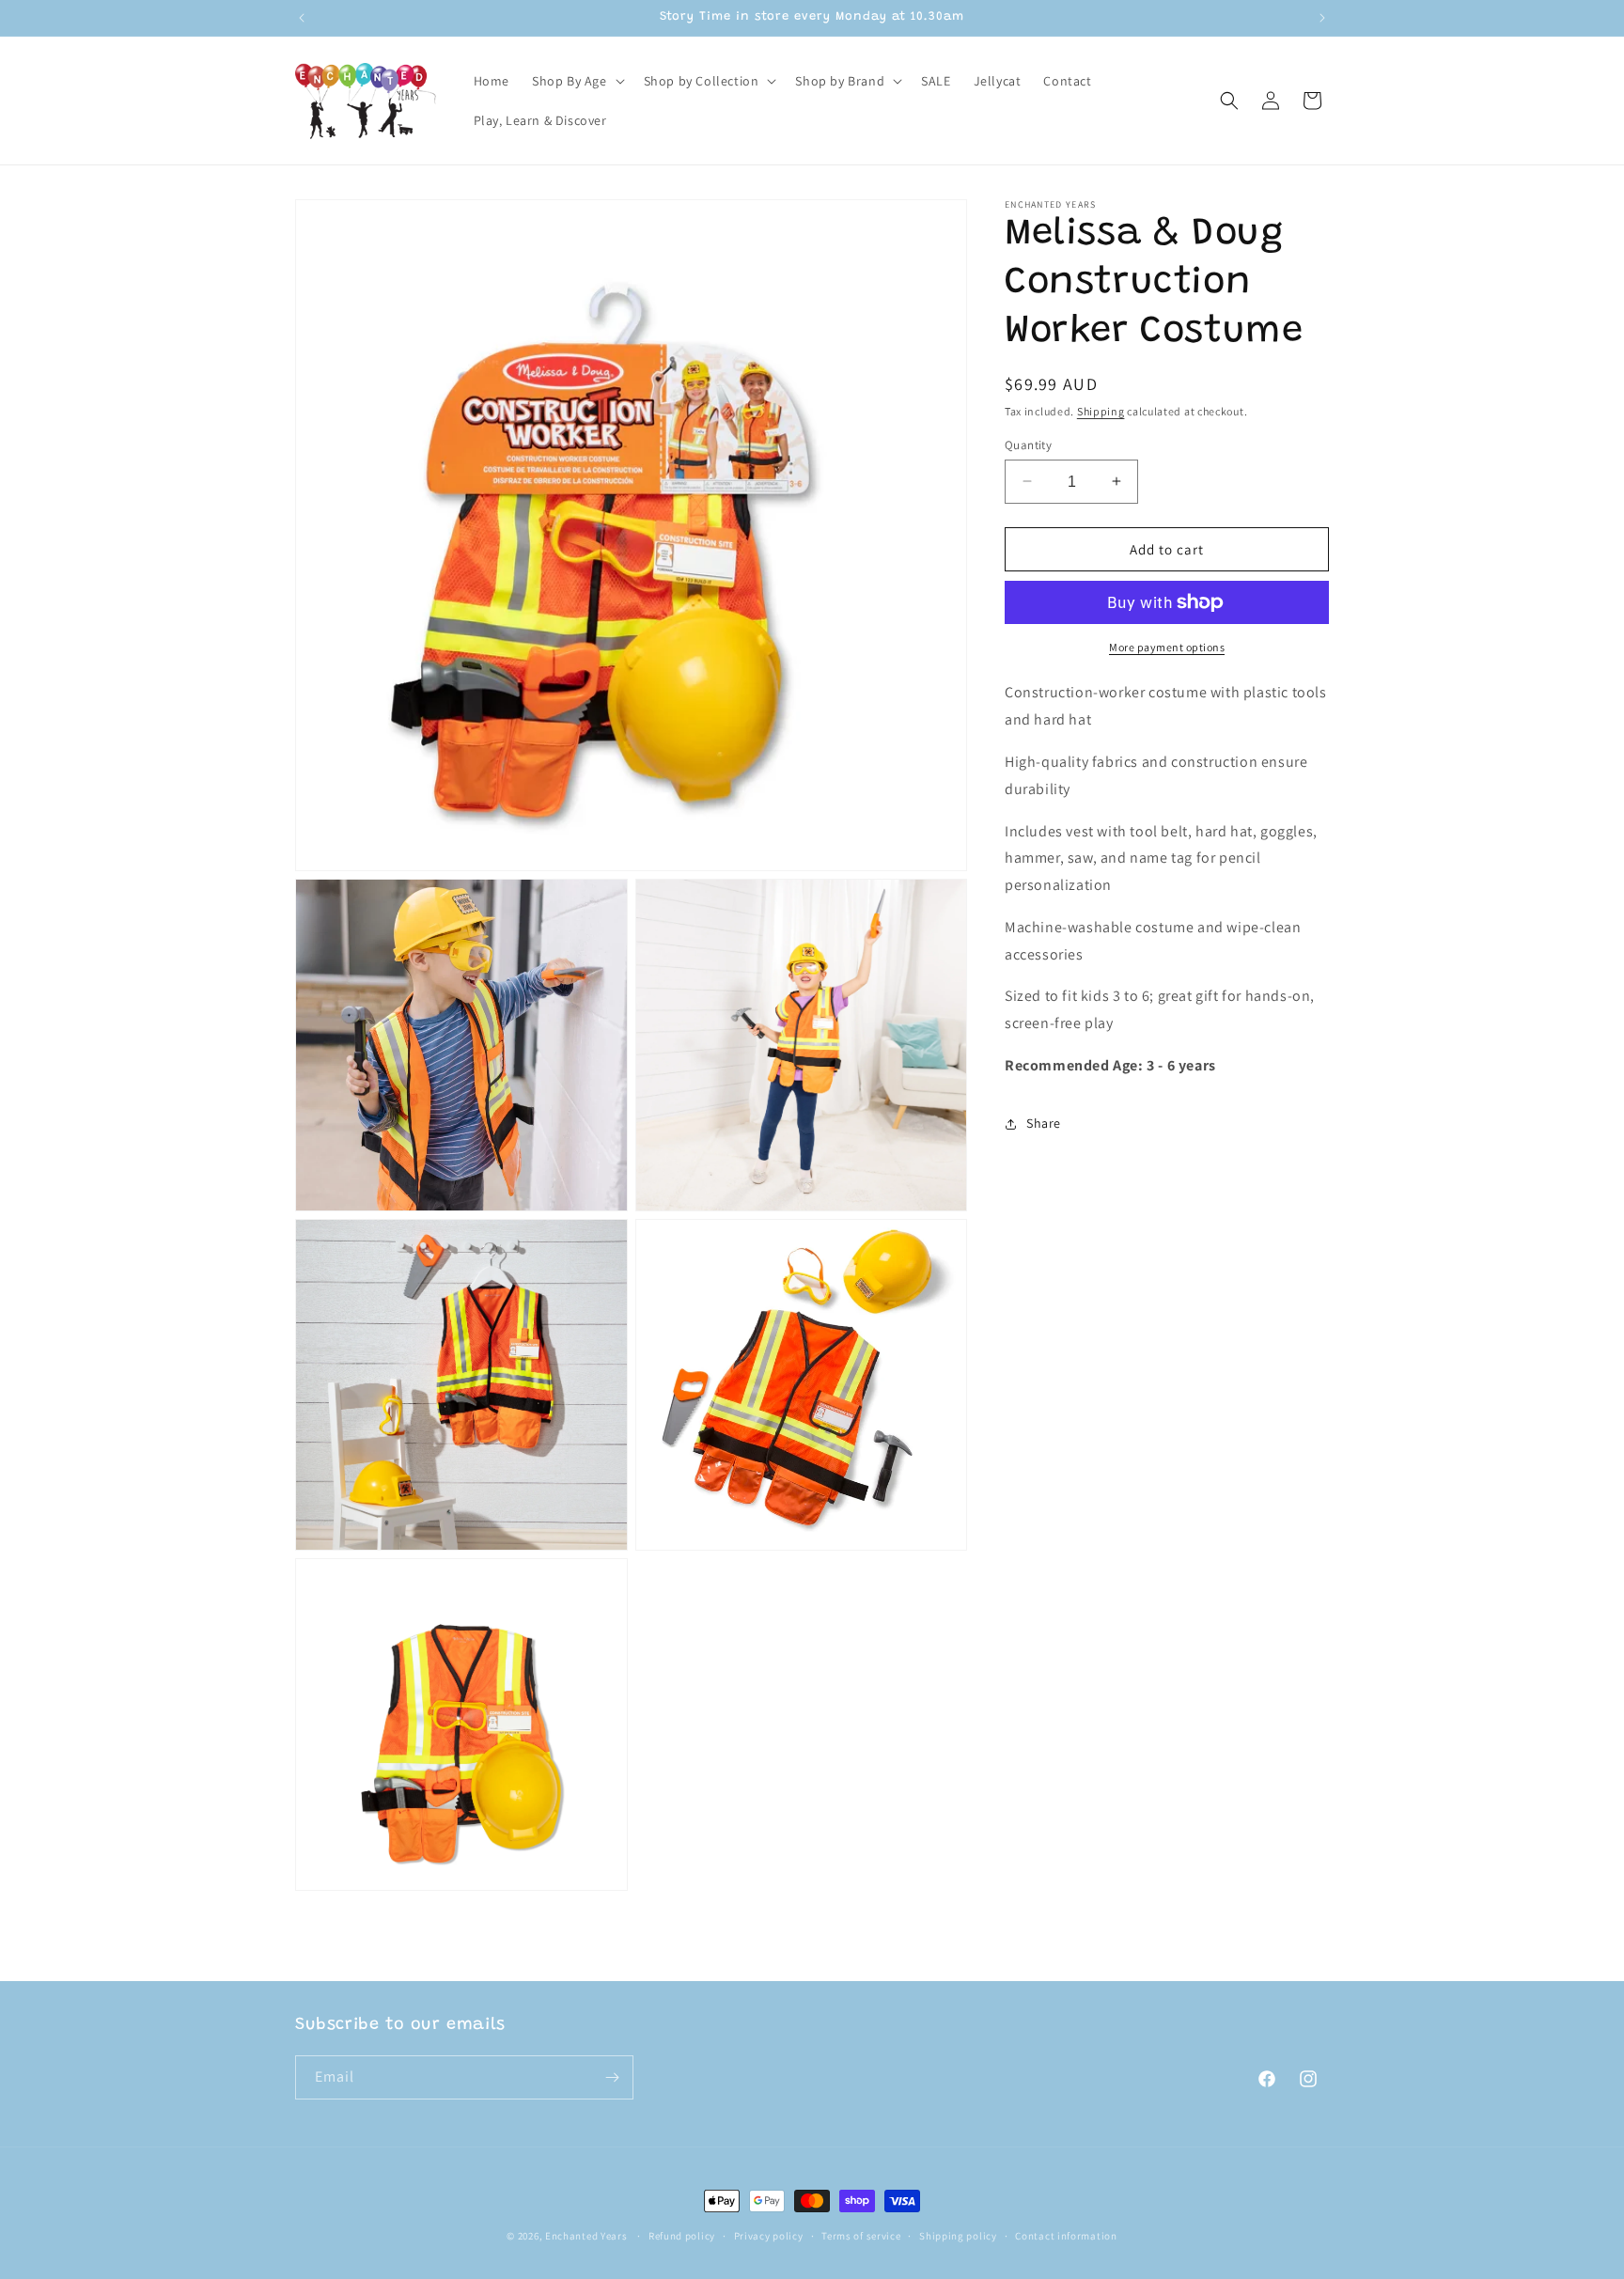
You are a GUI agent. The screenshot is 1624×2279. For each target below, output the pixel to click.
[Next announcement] (1322, 18)
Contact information (1066, 2236)
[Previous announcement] (302, 18)
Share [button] (1044, 1123)
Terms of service (861, 2236)
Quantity (1028, 444)
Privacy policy (769, 2236)
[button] (577, 81)
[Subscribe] (612, 2077)
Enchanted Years (586, 2236)
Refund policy (682, 2236)
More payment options (1167, 647)
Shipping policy (958, 2236)
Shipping (1101, 411)
